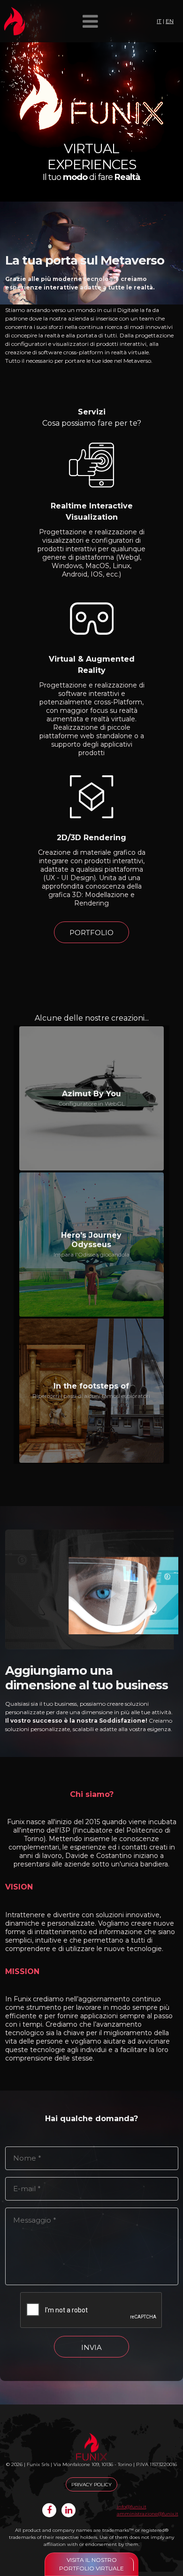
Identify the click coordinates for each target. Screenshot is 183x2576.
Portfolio (91, 933)
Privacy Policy (91, 2485)
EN (170, 21)
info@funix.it (132, 2507)
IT (159, 21)
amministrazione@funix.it (148, 2514)
